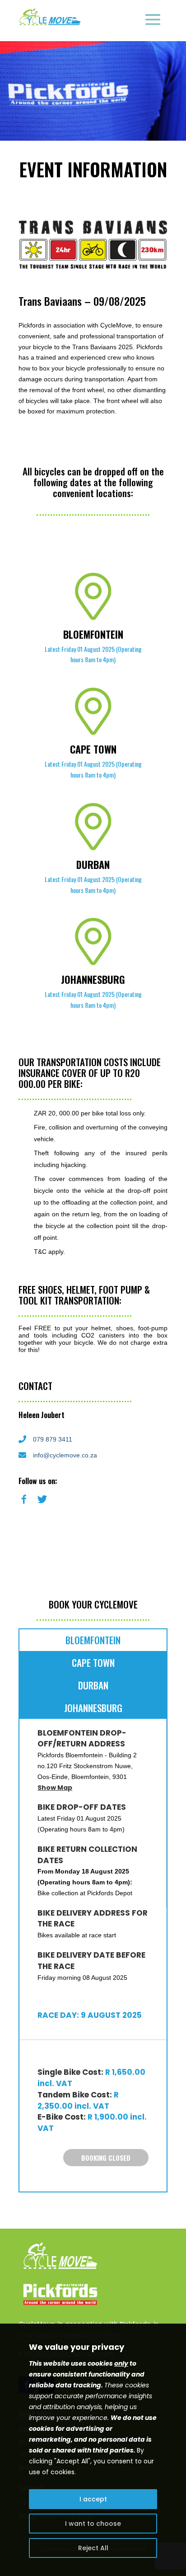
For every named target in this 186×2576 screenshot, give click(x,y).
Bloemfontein (93, 1640)
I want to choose (93, 2524)
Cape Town (93, 1663)
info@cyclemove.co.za (65, 1455)
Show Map (55, 1788)
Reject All (93, 2548)
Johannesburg (93, 1708)
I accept (93, 2499)
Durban (93, 1685)
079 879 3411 (53, 1439)
